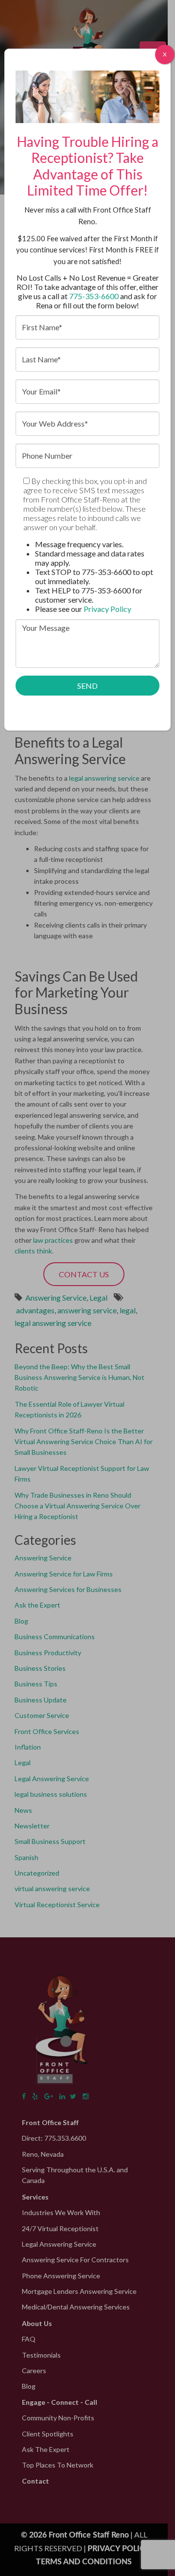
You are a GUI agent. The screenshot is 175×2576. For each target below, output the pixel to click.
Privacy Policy (107, 609)
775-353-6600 (94, 296)
